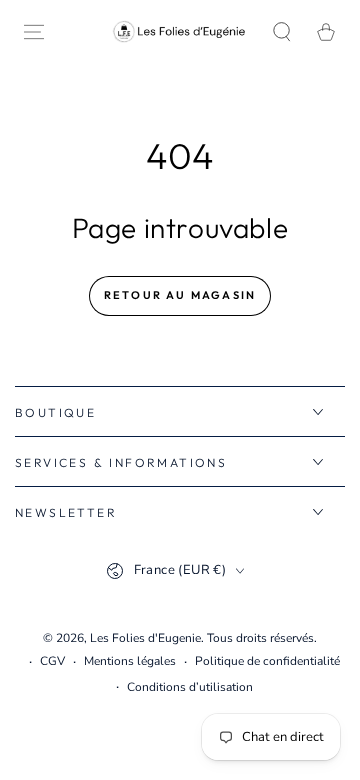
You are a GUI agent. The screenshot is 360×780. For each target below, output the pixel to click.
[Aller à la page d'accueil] (180, 31)
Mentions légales (130, 661)
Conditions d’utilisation (190, 687)
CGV (52, 661)
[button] (282, 32)
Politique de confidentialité (267, 661)
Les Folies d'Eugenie (145, 638)
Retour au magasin (180, 295)
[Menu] (34, 32)
